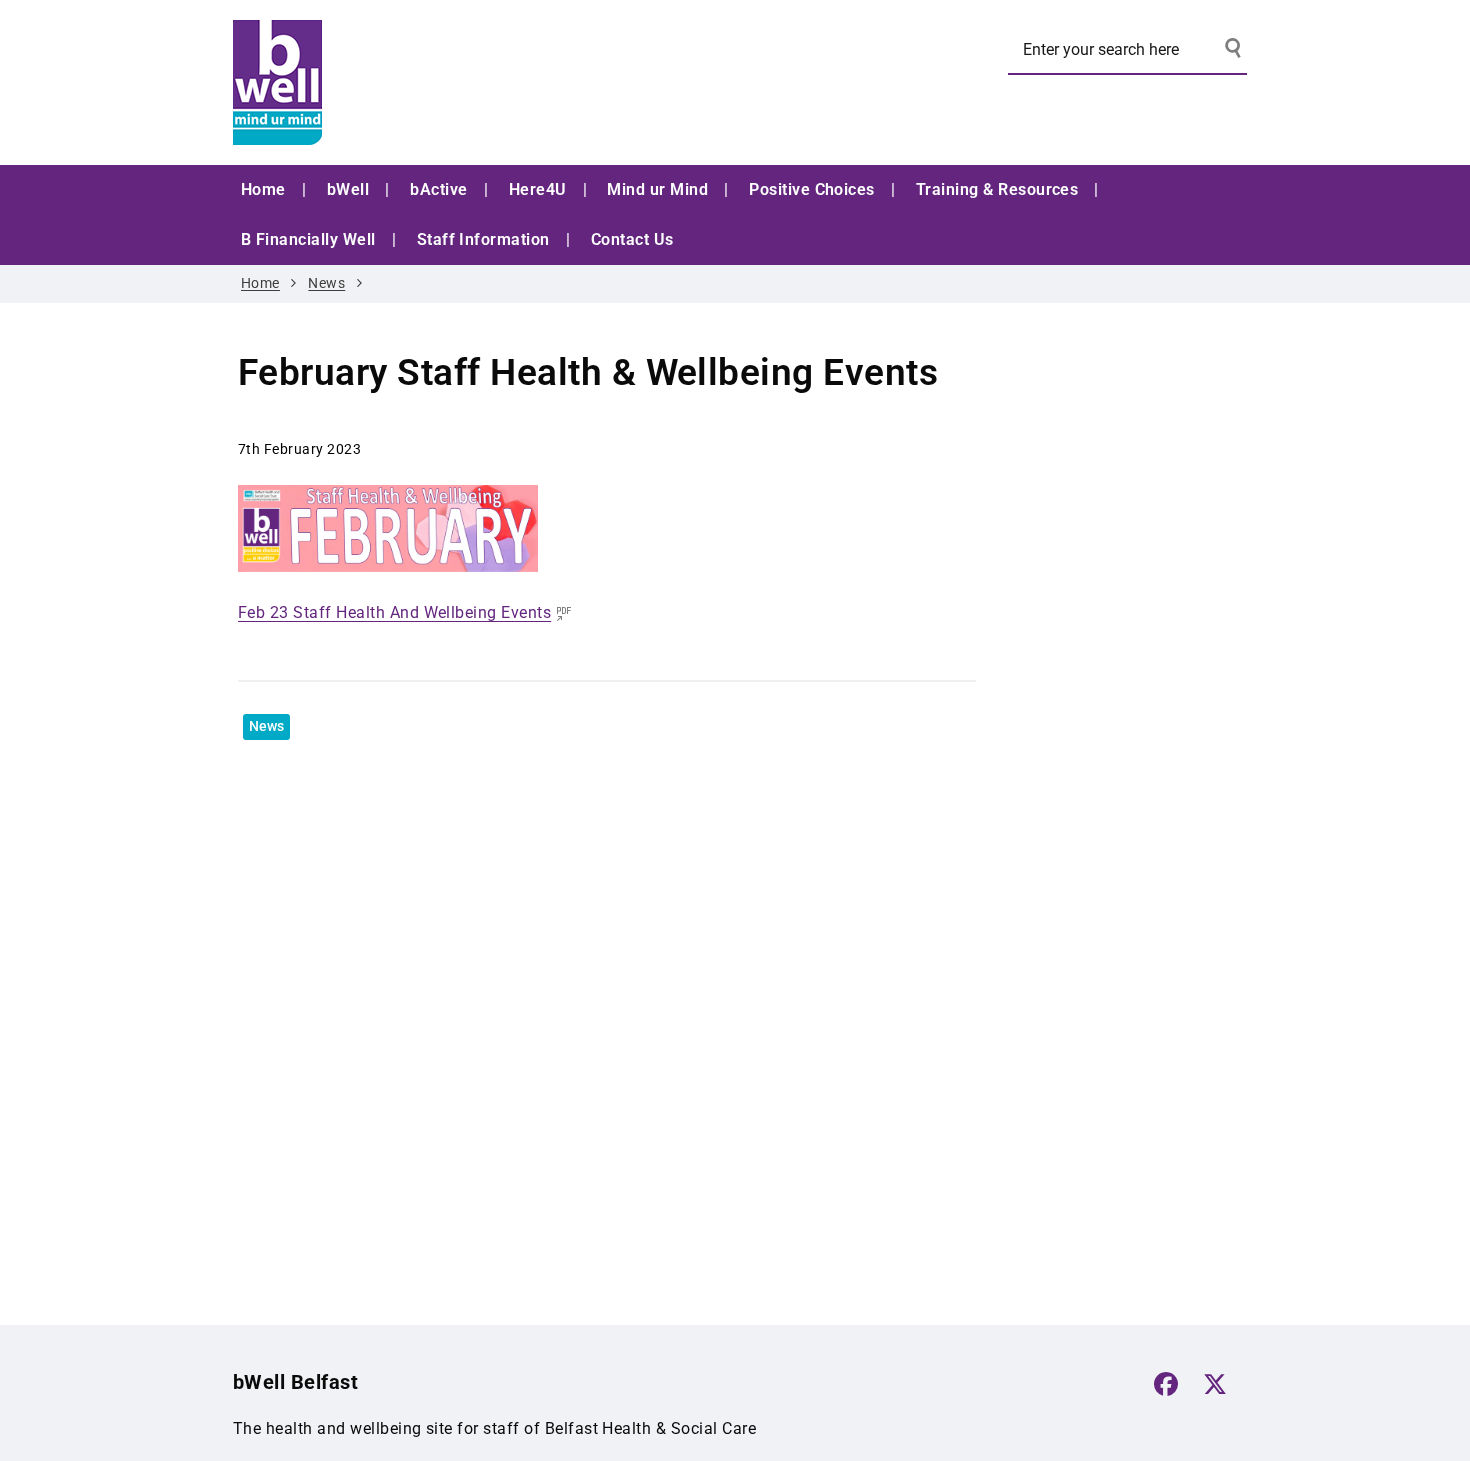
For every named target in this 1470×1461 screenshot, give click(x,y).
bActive (438, 189)
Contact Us (632, 239)
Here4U (538, 189)
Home (263, 189)
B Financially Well (308, 239)
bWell (348, 189)
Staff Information (483, 239)
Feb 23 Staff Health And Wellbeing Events (394, 612)
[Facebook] (1166, 1384)
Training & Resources (997, 189)
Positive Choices (812, 189)
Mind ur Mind (657, 189)
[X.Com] (1215, 1384)
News (326, 283)
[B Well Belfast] (383, 82)
